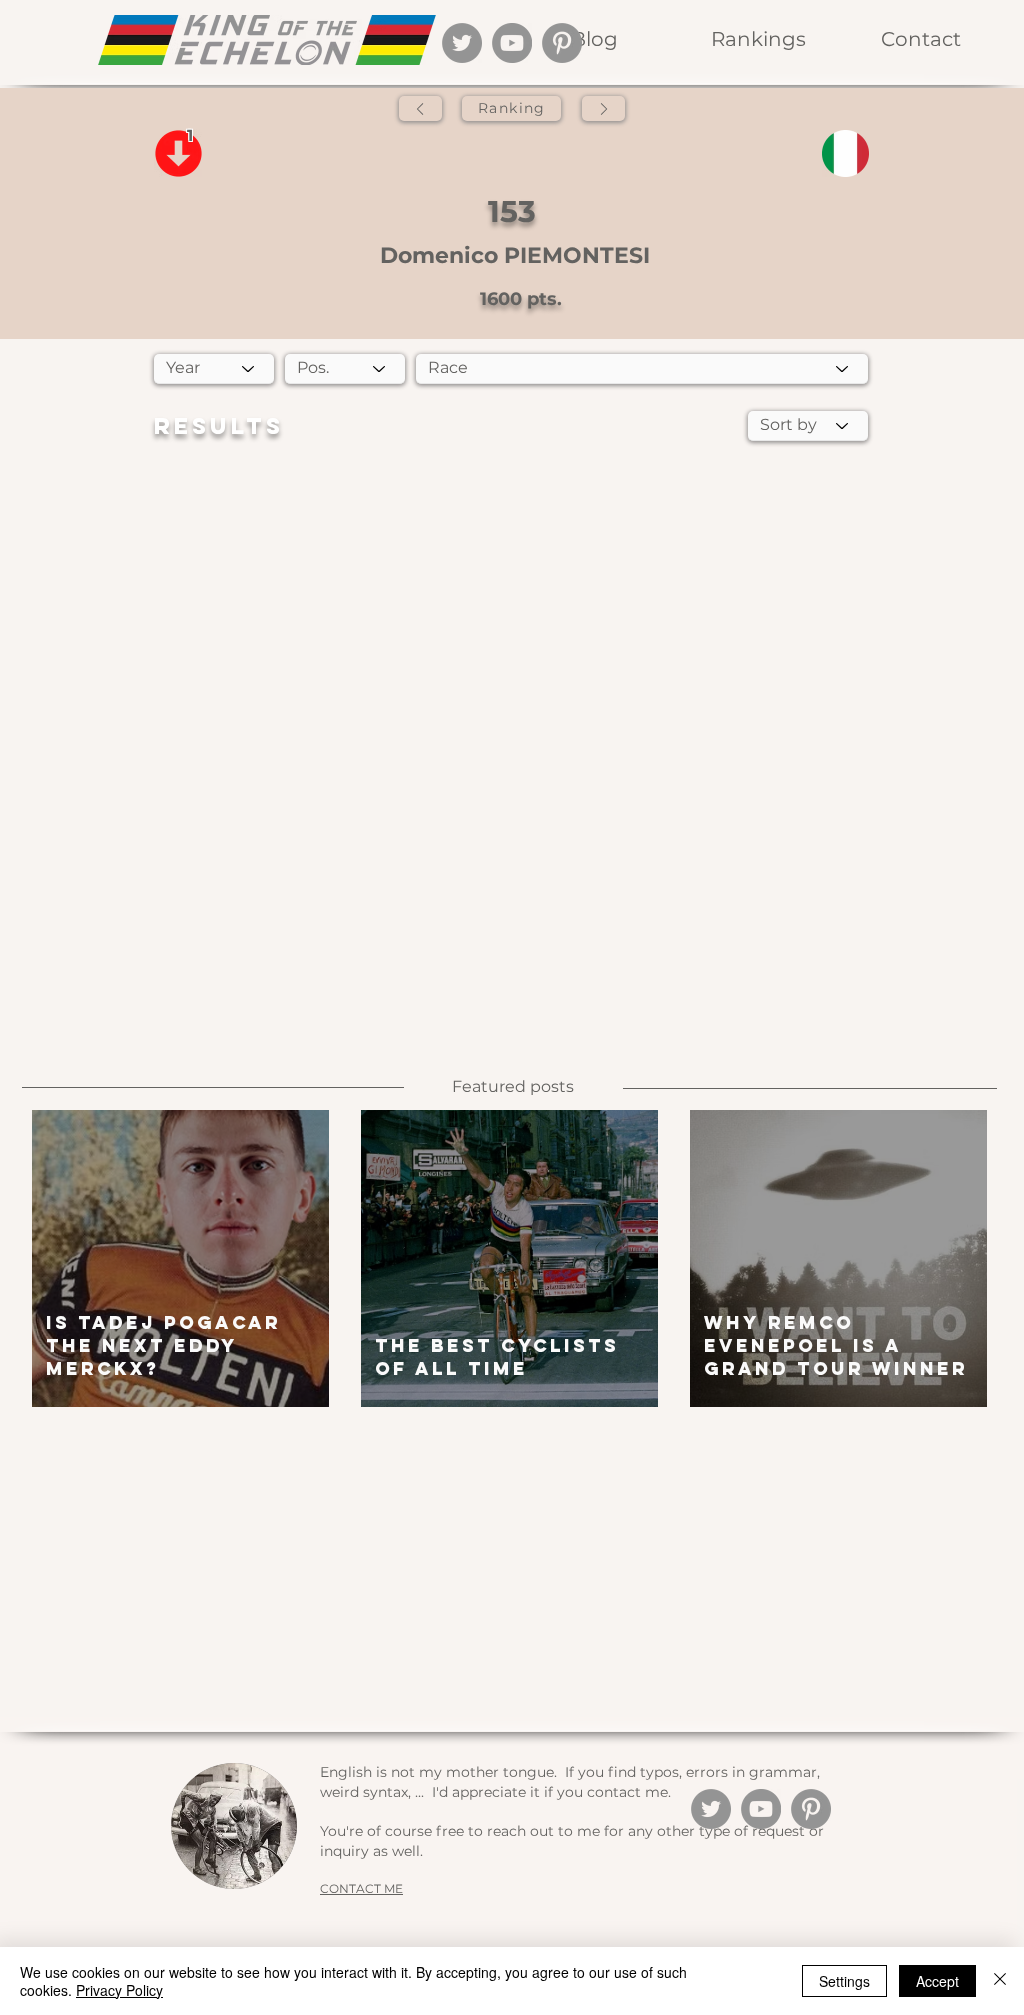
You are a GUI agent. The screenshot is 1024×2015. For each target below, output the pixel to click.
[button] (757, 39)
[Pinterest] (562, 43)
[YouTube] (512, 43)
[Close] (1000, 1981)
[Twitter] (462, 43)
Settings (844, 1981)
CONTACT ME (361, 1888)
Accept (937, 1981)
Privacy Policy (119, 1990)
